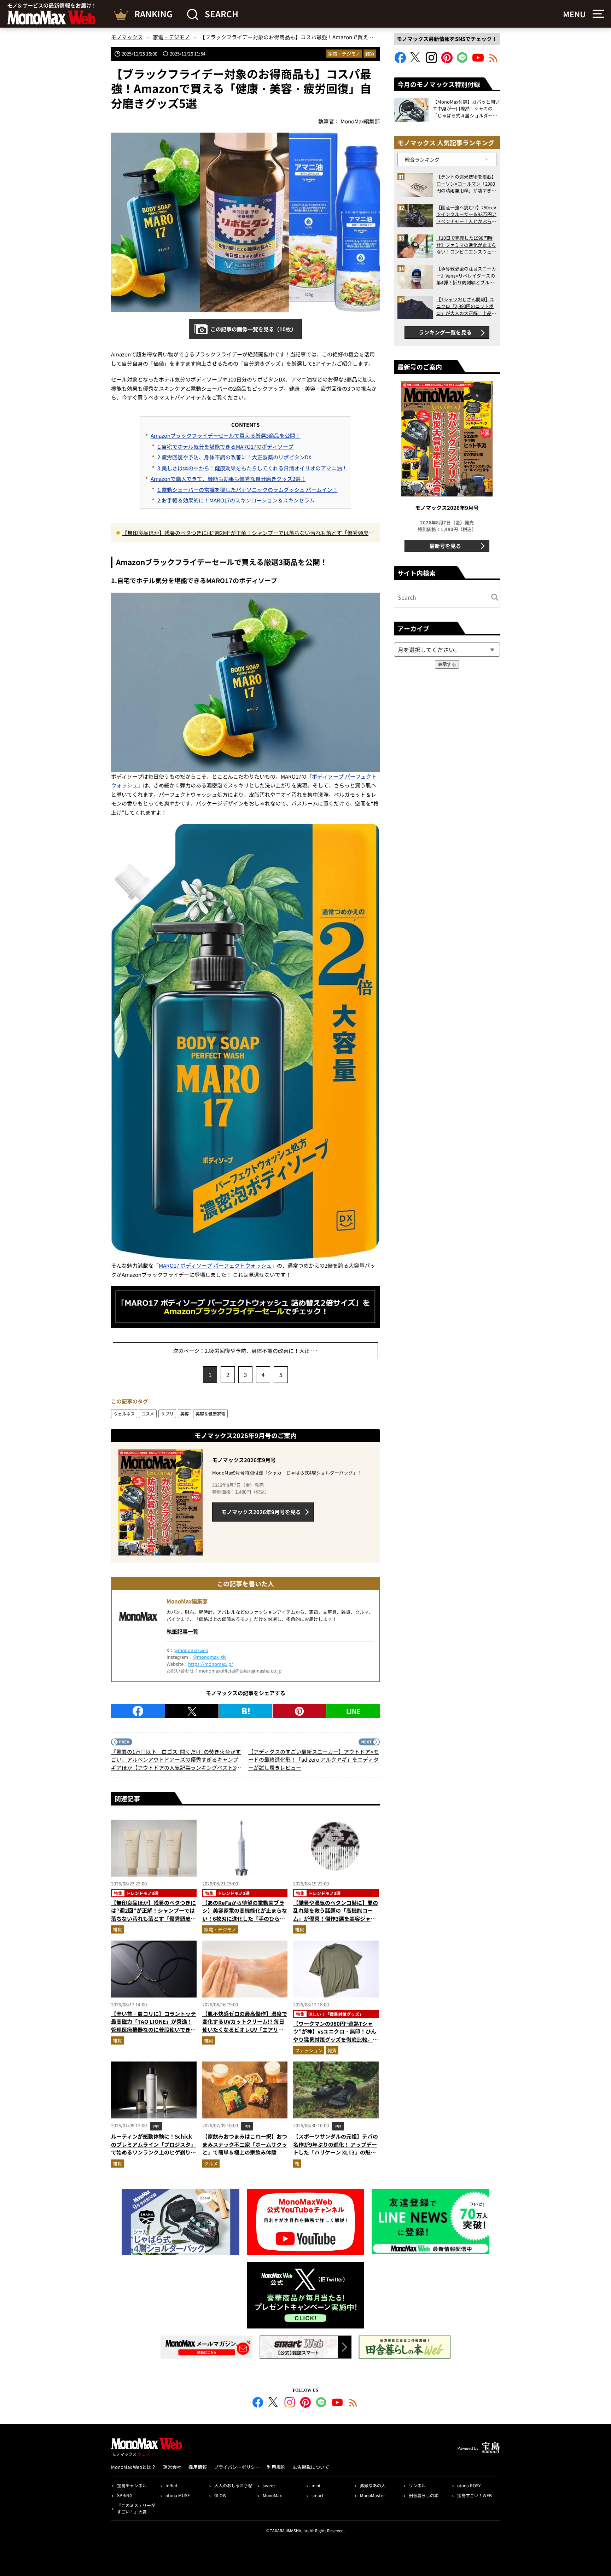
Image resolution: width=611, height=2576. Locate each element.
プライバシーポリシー (237, 2467)
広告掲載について (311, 2467)
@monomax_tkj (210, 1657)
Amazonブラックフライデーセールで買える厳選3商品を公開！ (226, 435)
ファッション (309, 2050)
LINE (353, 1711)
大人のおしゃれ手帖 (233, 2485)
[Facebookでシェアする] (138, 1711)
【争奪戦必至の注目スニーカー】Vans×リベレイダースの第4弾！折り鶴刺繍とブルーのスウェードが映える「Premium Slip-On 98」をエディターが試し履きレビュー (466, 276)
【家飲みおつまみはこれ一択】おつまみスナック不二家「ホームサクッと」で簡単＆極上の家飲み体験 (245, 2144)
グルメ (211, 2164)
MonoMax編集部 (187, 1601)
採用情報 (198, 2467)
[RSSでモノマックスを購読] (353, 2403)
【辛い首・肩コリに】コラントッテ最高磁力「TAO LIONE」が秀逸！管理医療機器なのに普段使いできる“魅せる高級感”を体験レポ (153, 2026)
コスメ (148, 1414)
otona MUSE (178, 2495)
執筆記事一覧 (182, 1631)
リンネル (417, 2485)
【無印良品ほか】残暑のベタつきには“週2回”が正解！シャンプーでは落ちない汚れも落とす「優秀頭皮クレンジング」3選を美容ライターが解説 (248, 533)
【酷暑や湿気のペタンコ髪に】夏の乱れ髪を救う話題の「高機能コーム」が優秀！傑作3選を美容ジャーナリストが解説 (336, 1915)
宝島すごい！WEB (475, 2495)
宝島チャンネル (132, 2485)
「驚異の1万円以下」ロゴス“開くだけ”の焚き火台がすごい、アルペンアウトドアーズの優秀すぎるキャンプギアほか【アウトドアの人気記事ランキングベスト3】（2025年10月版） (176, 1760)
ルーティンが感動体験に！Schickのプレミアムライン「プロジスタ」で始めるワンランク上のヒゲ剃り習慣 (153, 2148)
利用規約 (276, 2467)
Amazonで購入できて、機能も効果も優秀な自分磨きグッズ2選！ (228, 479)
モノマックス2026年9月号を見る (261, 1512)
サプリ (167, 1414)
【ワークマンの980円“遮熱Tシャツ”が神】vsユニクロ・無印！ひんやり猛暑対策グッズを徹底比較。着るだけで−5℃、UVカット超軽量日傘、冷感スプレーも (336, 2039)
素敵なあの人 (373, 2485)
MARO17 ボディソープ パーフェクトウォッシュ (215, 1265)
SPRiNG (125, 2495)
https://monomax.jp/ (211, 1664)
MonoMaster (373, 2495)
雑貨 (370, 54)
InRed (171, 2485)
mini (316, 2485)
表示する (447, 664)
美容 (185, 1414)
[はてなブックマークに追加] (246, 1711)
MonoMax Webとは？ (133, 2467)
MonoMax (272, 2495)
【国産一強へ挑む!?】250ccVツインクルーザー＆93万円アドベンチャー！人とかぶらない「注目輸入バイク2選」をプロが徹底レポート (466, 214)
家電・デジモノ (344, 54)
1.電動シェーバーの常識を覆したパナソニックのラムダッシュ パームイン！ (248, 490)
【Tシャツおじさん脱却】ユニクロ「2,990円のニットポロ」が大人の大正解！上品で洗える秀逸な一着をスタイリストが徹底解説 (466, 306)
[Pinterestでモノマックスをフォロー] (447, 61)
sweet (269, 2485)
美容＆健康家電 (210, 1414)
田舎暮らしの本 (424, 2495)
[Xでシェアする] (192, 1711)
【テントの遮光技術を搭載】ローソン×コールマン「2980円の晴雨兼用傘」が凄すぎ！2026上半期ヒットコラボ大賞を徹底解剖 (466, 184)
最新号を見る (445, 546)
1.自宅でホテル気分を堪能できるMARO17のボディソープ (225, 446)
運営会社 (172, 2467)
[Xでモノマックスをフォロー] (416, 61)
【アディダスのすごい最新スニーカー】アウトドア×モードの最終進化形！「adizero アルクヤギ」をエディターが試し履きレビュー (313, 1760)
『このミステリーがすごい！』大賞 (136, 2508)
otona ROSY (469, 2485)
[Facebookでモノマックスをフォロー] (400, 61)
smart (318, 2495)
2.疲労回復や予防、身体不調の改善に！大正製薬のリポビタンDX (234, 457)
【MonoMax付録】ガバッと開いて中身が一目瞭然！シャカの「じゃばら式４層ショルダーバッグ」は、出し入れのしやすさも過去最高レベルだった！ (466, 109)
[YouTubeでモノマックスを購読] (478, 61)
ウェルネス (124, 1414)
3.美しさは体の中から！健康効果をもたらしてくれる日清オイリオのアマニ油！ (252, 468)
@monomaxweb (191, 1650)
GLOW (220, 2495)
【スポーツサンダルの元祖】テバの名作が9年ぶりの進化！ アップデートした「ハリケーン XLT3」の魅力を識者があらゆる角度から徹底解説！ (336, 2152)
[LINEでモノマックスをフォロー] (462, 61)
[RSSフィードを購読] (494, 61)
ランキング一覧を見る (445, 332)
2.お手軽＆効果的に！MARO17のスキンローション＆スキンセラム (236, 500)
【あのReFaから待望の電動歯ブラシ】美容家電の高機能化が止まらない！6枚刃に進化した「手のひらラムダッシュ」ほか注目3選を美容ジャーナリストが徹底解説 (245, 1918)
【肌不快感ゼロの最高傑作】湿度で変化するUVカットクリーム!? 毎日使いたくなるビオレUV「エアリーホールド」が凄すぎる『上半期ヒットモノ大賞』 (245, 2030)
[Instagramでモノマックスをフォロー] (431, 61)
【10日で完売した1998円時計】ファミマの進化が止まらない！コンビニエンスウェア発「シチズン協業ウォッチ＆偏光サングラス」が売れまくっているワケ (466, 245)
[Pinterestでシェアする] (299, 1711)
